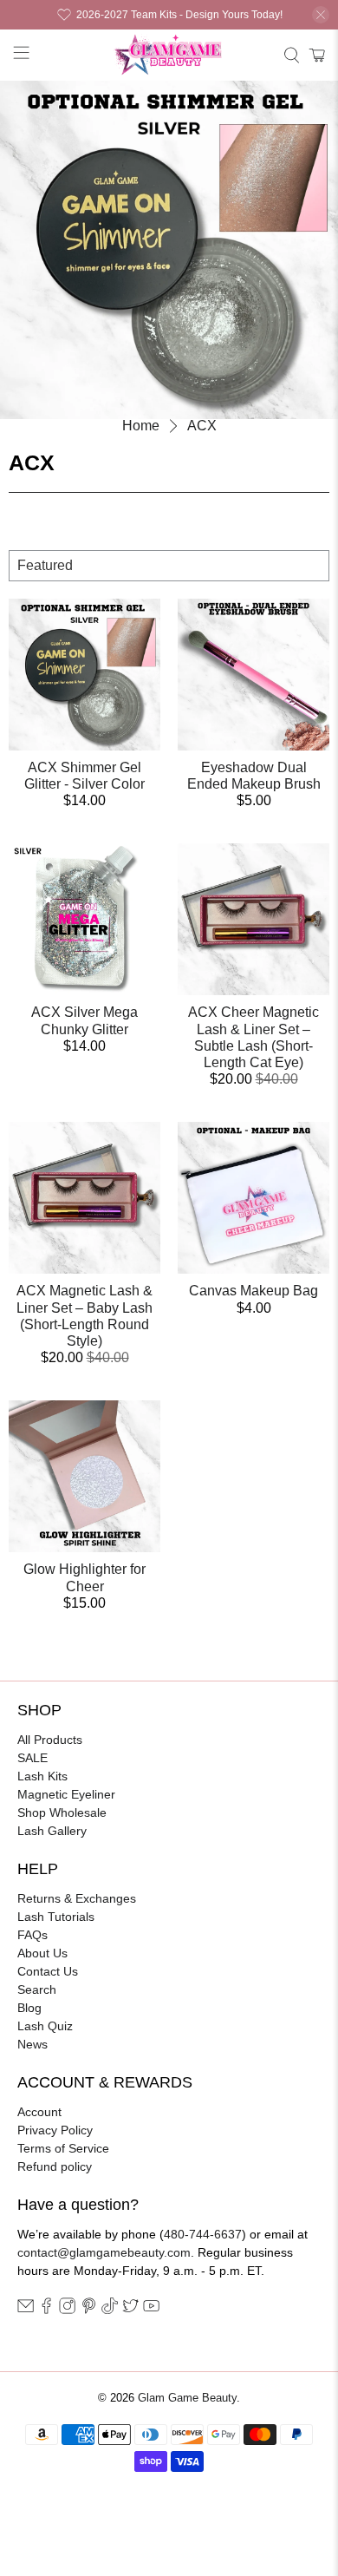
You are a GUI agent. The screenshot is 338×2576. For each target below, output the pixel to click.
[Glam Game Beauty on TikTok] (110, 2310)
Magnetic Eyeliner (66, 1794)
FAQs (32, 1935)
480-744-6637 (203, 2234)
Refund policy (55, 2166)
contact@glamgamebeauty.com (104, 2252)
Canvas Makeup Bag (253, 1291)
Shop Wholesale (62, 1812)
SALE (32, 1758)
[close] (321, 15)
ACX (202, 426)
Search (37, 1989)
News (32, 2044)
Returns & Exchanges (77, 1898)
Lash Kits (42, 1776)
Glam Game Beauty (187, 2398)
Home (141, 426)
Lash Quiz (45, 2026)
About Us (42, 1953)
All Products (50, 1740)
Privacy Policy (55, 2130)
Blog (29, 2008)
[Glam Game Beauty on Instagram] (67, 2310)
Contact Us (48, 1971)
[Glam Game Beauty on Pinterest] (89, 2310)
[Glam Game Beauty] (169, 55)
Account (39, 2112)
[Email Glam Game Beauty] (26, 2310)
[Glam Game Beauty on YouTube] (151, 2310)
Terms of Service (63, 2148)
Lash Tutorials (56, 1917)
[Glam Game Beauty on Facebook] (46, 2310)
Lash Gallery (52, 1831)
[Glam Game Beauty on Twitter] (130, 2310)
